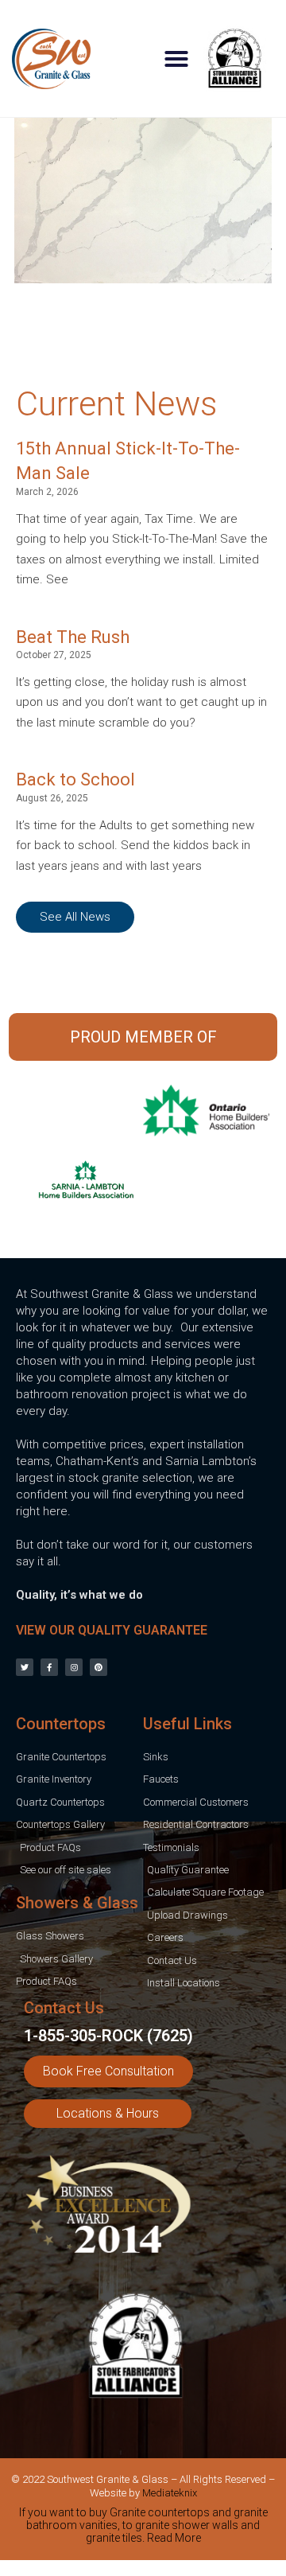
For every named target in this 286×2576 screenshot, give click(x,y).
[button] (176, 59)
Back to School (75, 779)
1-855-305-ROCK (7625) (108, 2036)
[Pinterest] (99, 1667)
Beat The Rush (73, 637)
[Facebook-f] (49, 1667)
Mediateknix (170, 2493)
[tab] (143, 2528)
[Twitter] (25, 1667)
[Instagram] (74, 1667)
